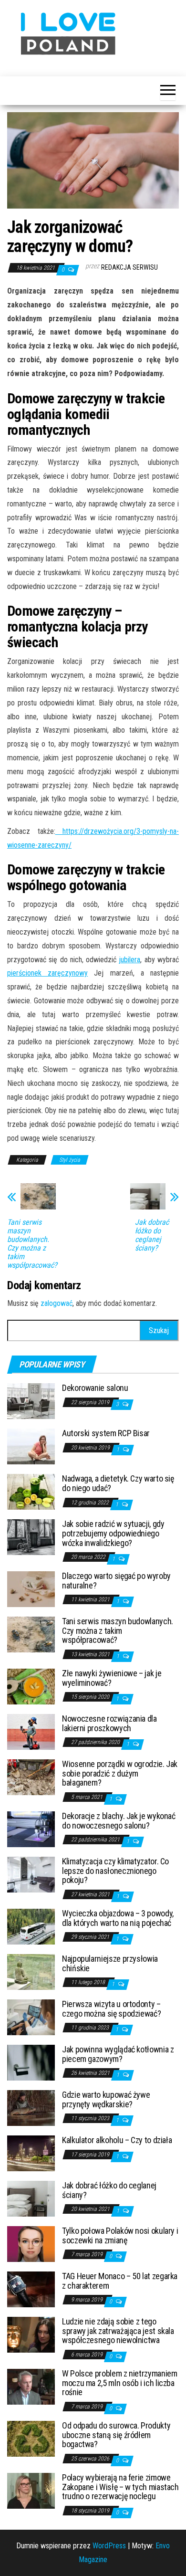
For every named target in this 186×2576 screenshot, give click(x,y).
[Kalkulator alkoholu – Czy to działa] (31, 2153)
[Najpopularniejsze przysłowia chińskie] (31, 1971)
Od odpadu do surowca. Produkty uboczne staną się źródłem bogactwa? (116, 2435)
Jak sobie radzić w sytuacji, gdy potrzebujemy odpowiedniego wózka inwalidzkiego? (113, 1533)
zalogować (57, 1303)
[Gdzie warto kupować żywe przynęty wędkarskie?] (31, 2108)
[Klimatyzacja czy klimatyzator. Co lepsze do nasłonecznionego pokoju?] (31, 1874)
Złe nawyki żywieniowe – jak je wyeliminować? (112, 1678)
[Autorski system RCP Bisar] (31, 1446)
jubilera (129, 960)
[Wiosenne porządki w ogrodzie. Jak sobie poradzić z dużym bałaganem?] (31, 1777)
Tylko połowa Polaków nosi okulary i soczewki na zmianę (120, 2235)
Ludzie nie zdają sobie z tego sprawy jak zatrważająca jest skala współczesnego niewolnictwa (118, 2331)
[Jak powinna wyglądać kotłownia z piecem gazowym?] (31, 2062)
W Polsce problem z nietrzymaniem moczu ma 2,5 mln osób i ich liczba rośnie (119, 2383)
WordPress (109, 2546)
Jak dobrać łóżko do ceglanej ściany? (152, 1235)
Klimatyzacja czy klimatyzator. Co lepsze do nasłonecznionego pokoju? (115, 1871)
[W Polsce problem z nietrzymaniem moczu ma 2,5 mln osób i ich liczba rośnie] (31, 2386)
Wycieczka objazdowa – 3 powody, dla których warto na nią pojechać (118, 1918)
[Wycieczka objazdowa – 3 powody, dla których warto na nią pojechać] (31, 1926)
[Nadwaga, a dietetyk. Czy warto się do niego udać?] (31, 1491)
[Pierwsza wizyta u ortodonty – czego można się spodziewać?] (31, 2017)
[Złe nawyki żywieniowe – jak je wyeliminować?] (31, 1686)
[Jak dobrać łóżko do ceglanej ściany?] (31, 2198)
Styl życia (70, 1160)
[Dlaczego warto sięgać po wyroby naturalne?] (31, 1589)
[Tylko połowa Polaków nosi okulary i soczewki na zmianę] (31, 2244)
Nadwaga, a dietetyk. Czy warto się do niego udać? (118, 1483)
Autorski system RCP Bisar (106, 1433)
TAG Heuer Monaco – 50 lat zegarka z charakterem (120, 2281)
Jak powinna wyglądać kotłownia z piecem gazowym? (118, 2054)
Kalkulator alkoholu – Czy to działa (117, 2140)
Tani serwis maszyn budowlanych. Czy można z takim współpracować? (32, 1244)
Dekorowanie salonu (95, 1388)
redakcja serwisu (129, 267)
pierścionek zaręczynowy (47, 973)
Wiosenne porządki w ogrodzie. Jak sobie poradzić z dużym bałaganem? (120, 1773)
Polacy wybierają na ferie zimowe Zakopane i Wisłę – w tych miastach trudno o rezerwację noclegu (120, 2487)
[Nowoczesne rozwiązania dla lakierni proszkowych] (31, 1731)
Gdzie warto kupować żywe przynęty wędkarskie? (106, 2099)
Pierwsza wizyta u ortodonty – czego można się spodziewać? (111, 2009)
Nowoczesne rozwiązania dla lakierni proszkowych (109, 1723)
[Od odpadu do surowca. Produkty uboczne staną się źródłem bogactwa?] (31, 2438)
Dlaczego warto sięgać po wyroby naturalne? (116, 1581)
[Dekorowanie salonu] (31, 1401)
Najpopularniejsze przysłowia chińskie (110, 1963)
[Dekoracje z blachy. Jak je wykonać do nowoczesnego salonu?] (31, 1829)
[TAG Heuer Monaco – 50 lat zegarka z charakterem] (31, 2289)
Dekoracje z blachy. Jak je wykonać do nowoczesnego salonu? (119, 1821)
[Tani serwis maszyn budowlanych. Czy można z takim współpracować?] (31, 1634)
